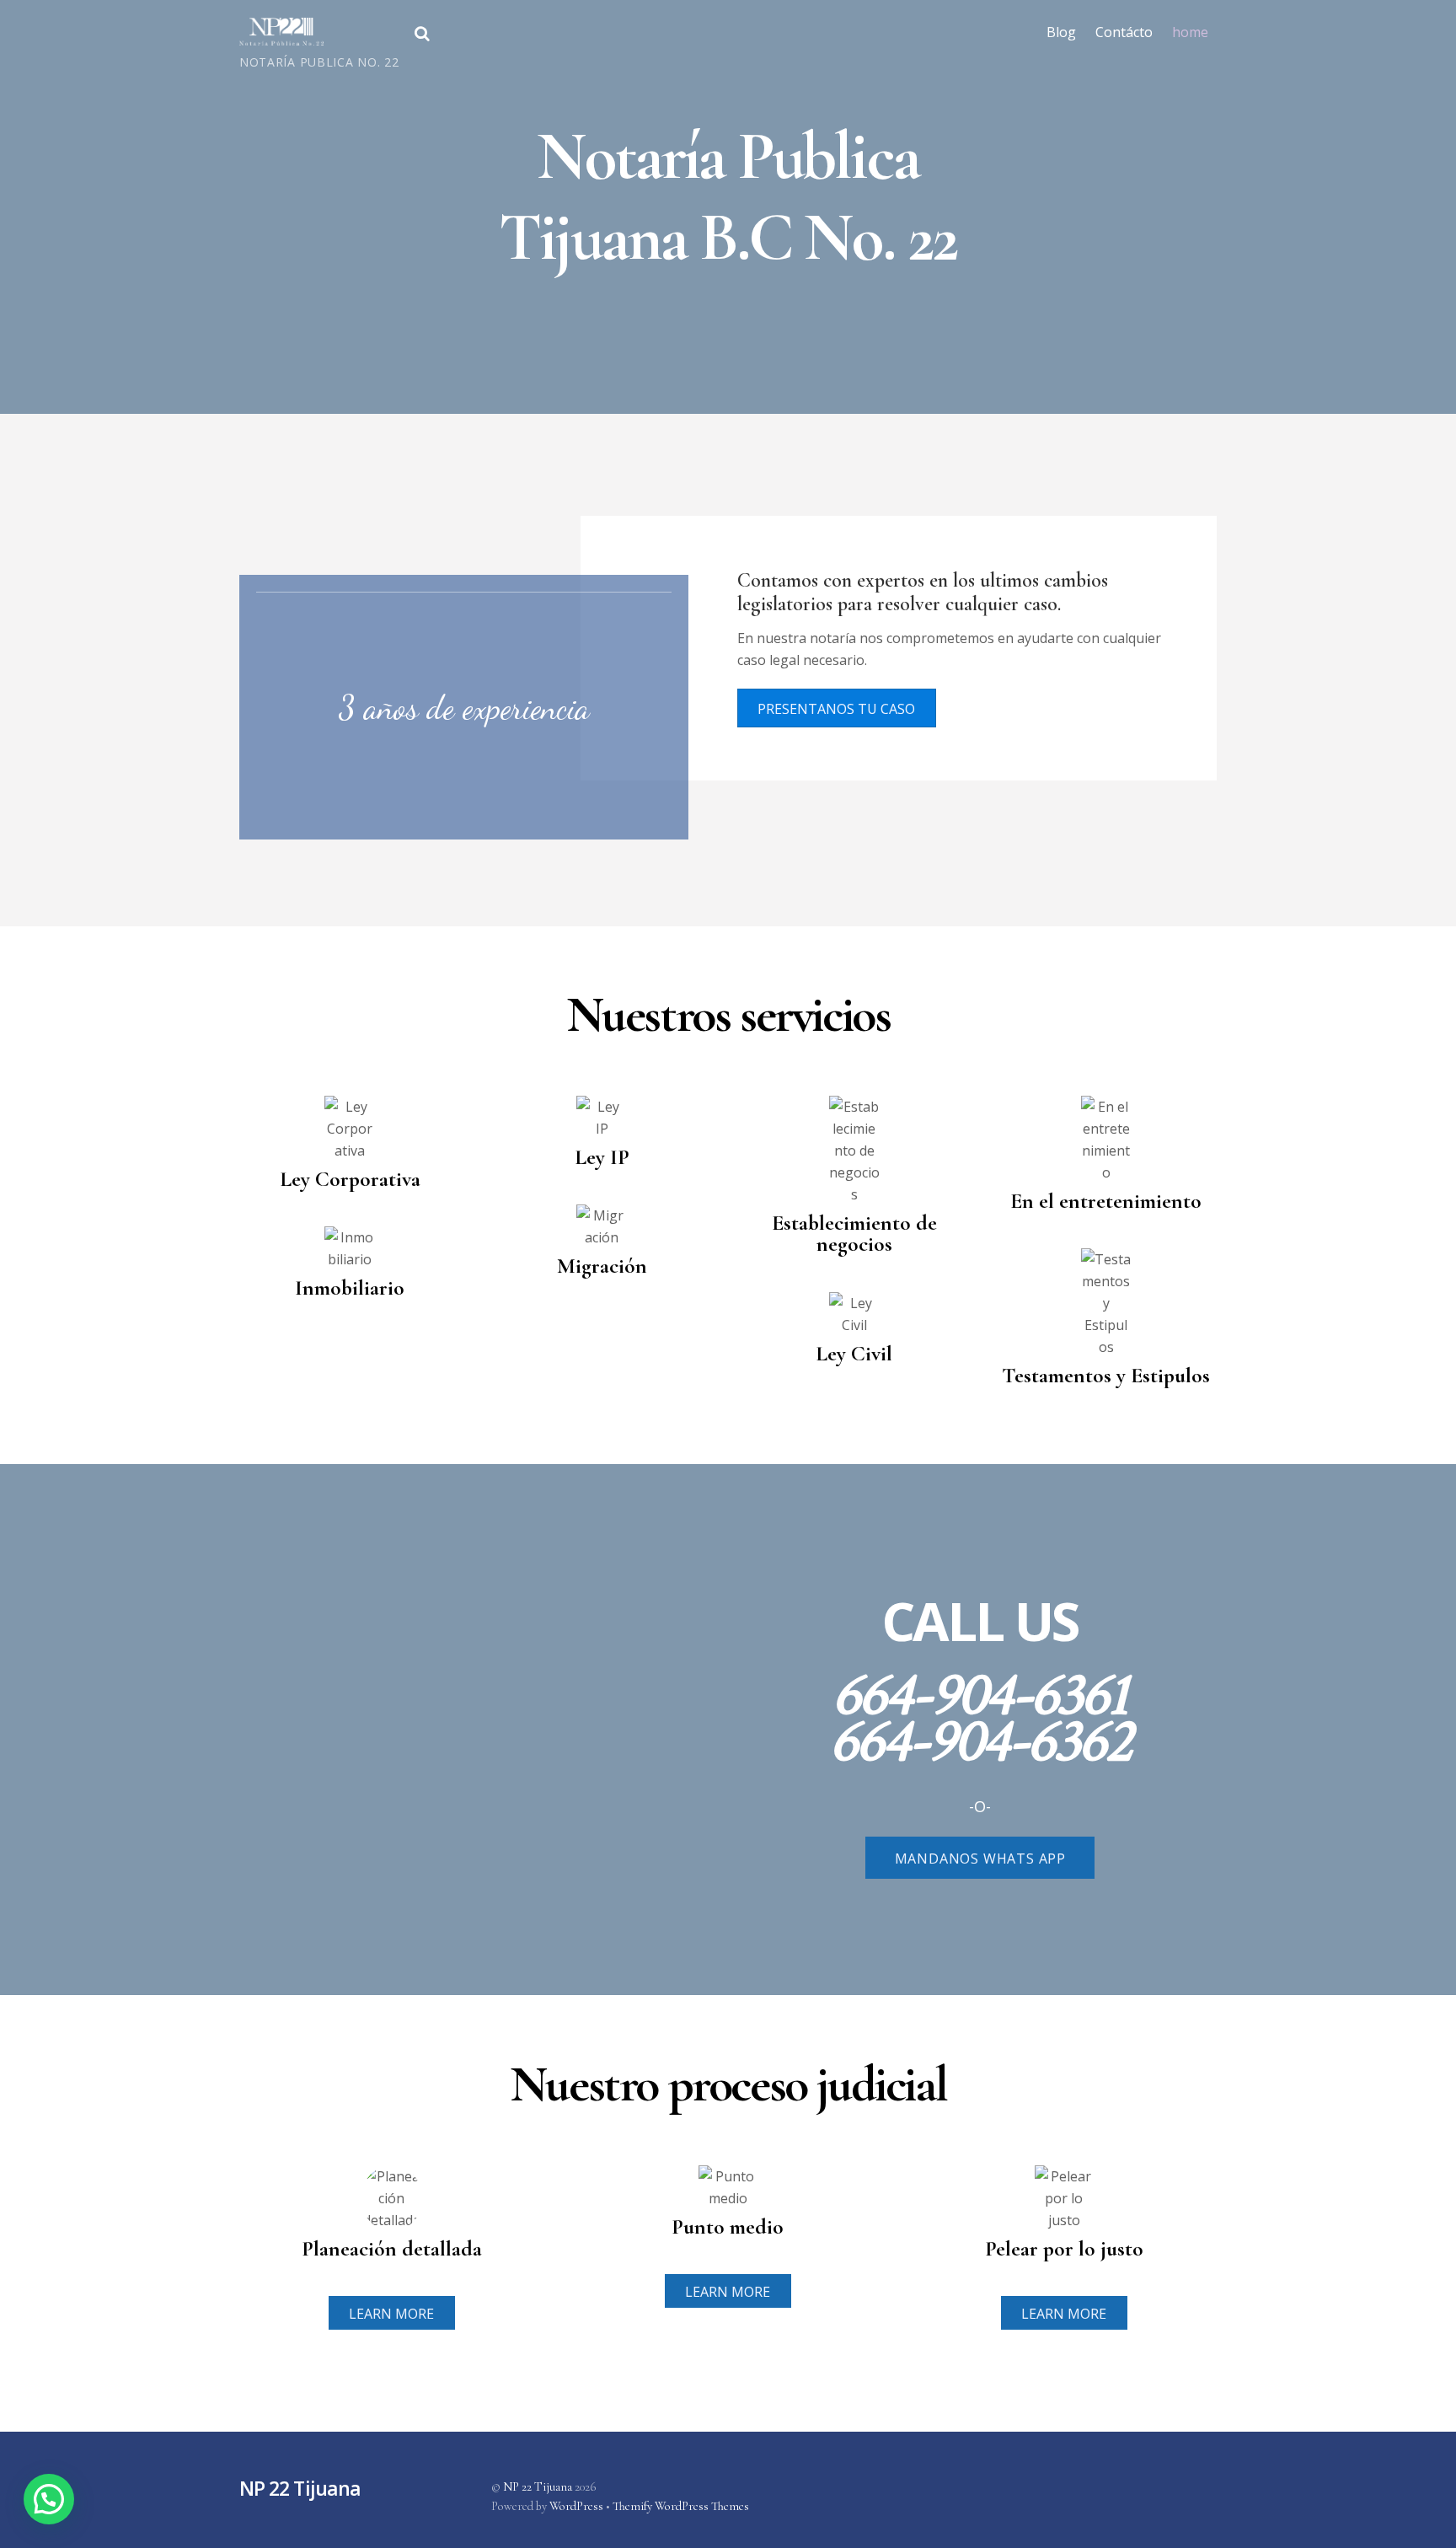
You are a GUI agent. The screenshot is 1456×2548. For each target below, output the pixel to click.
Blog (1061, 32)
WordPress (576, 2506)
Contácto (1124, 32)
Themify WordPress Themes (681, 2506)
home (1190, 32)
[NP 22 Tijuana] (281, 36)
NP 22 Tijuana (538, 2487)
